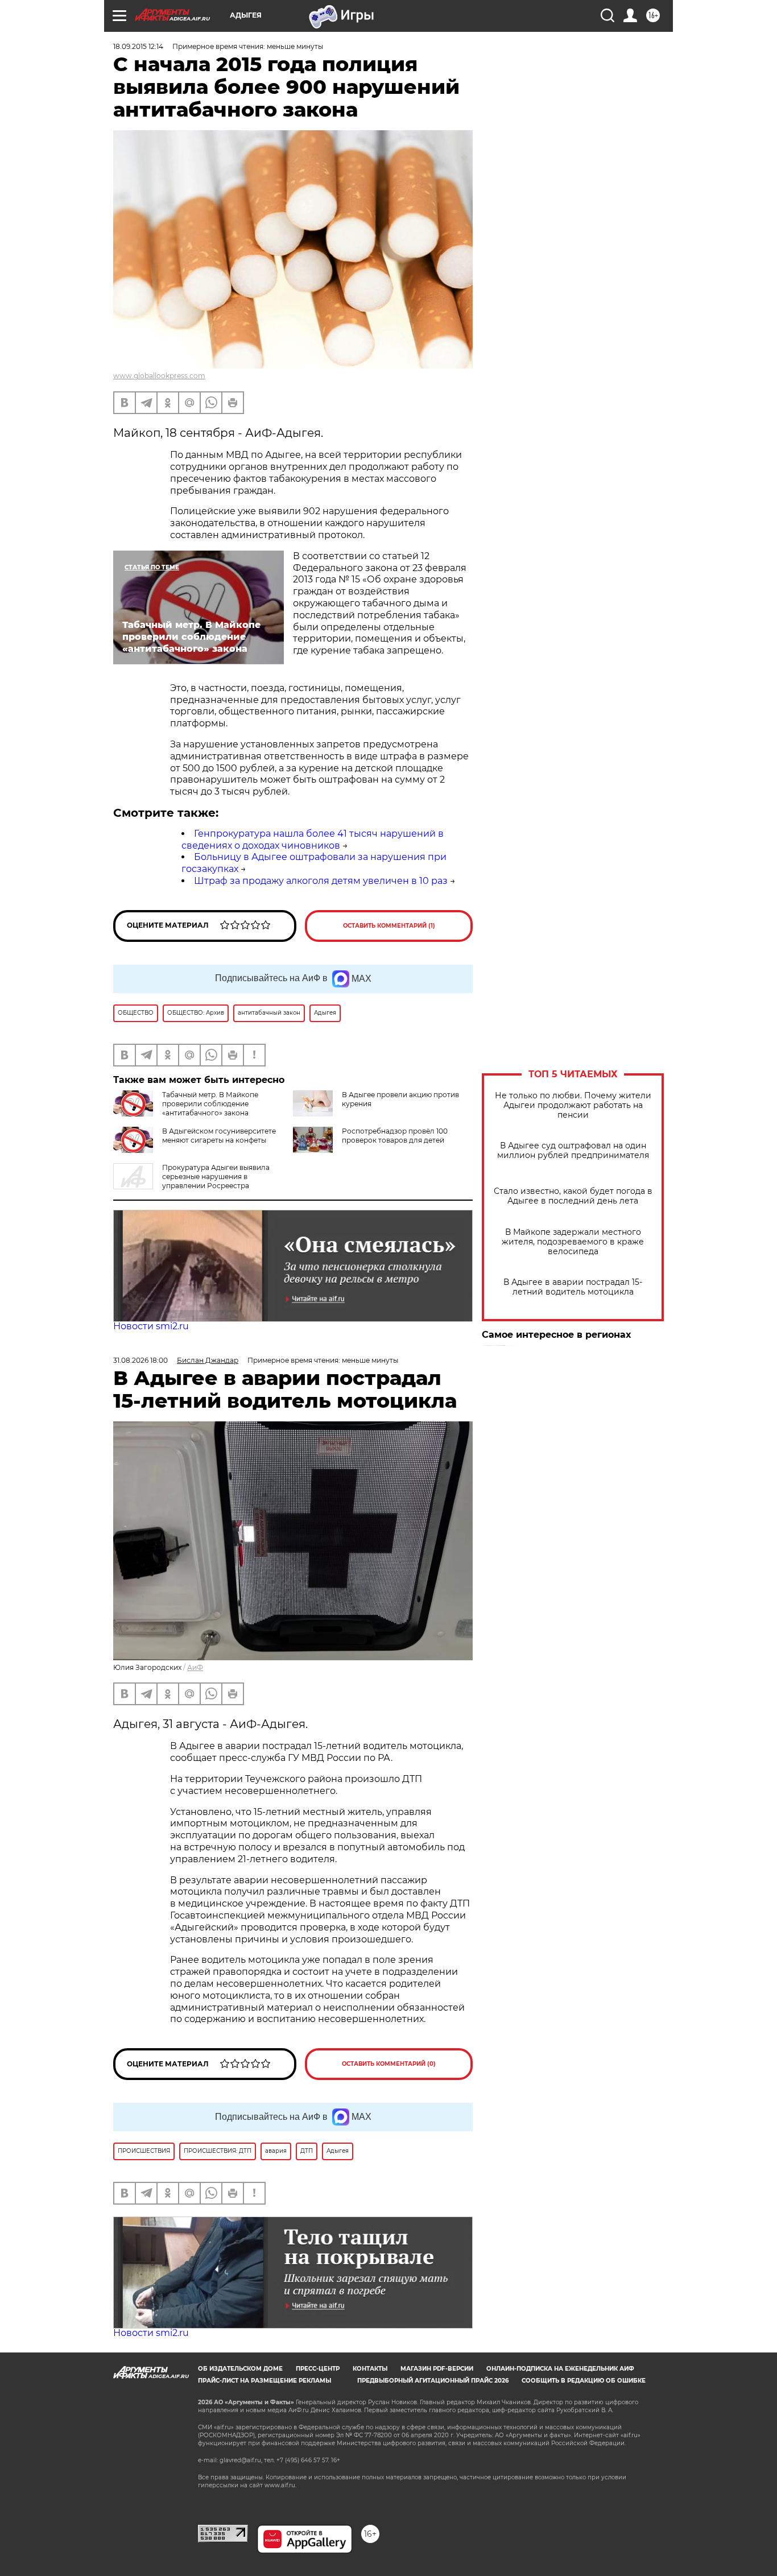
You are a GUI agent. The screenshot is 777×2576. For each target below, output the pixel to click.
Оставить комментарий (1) (389, 926)
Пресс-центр (318, 2369)
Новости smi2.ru (151, 1326)
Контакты (370, 2369)
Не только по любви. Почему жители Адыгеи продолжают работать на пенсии (573, 1105)
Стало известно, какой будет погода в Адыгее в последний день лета (573, 1196)
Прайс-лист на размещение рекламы (264, 2381)
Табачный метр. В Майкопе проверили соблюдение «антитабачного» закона (210, 1104)
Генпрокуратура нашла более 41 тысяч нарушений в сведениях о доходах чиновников (313, 840)
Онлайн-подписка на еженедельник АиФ (560, 2369)
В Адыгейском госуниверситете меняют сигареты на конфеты (219, 1136)
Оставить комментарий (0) (389, 2064)
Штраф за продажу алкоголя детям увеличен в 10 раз (321, 881)
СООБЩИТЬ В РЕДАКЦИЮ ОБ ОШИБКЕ (584, 2381)
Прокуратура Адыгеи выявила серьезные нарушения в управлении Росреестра (216, 1177)
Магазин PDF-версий (437, 2369)
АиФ (195, 1667)
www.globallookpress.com (159, 376)
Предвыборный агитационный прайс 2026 (433, 2381)
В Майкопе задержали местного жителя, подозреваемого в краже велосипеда (573, 1242)
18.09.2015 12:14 (138, 46)
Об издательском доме (240, 2369)
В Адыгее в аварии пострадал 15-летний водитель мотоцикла (573, 1287)
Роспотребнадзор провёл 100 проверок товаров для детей (395, 1136)
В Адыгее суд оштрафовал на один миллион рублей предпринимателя (573, 1151)
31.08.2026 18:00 (140, 1360)
